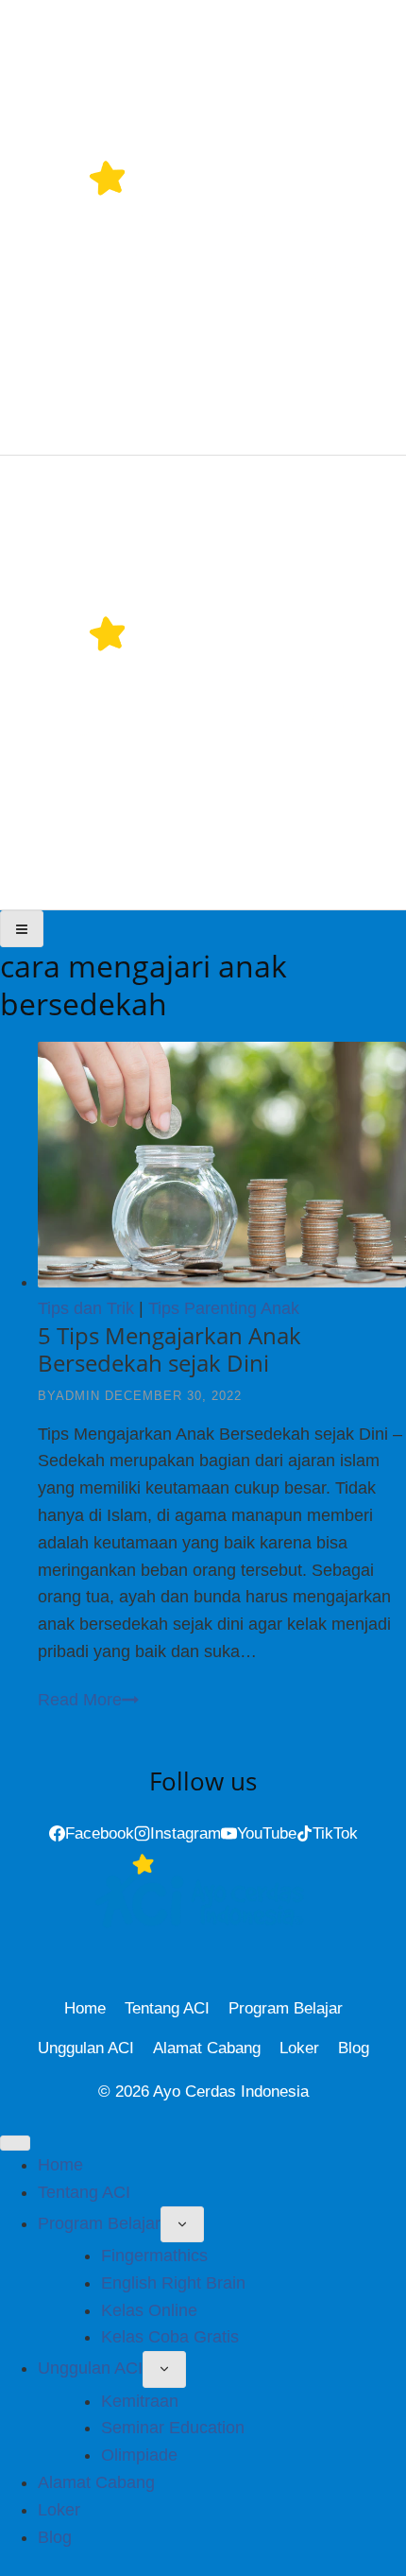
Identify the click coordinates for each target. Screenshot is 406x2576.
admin (78, 1396)
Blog (354, 2048)
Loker (299, 2048)
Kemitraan (140, 2401)
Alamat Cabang (207, 2048)
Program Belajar (286, 2008)
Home (85, 2008)
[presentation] (222, 1169)
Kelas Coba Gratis (170, 2337)
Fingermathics (154, 2256)
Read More (88, 1700)
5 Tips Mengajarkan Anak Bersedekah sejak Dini (169, 1349)
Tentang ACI (167, 2008)
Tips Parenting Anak (224, 1308)
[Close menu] (15, 2143)
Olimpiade (139, 2455)
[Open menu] (22, 928)
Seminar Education (173, 2428)
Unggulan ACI (86, 2048)
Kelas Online (149, 2310)
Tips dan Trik (86, 1308)
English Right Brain (173, 2283)
